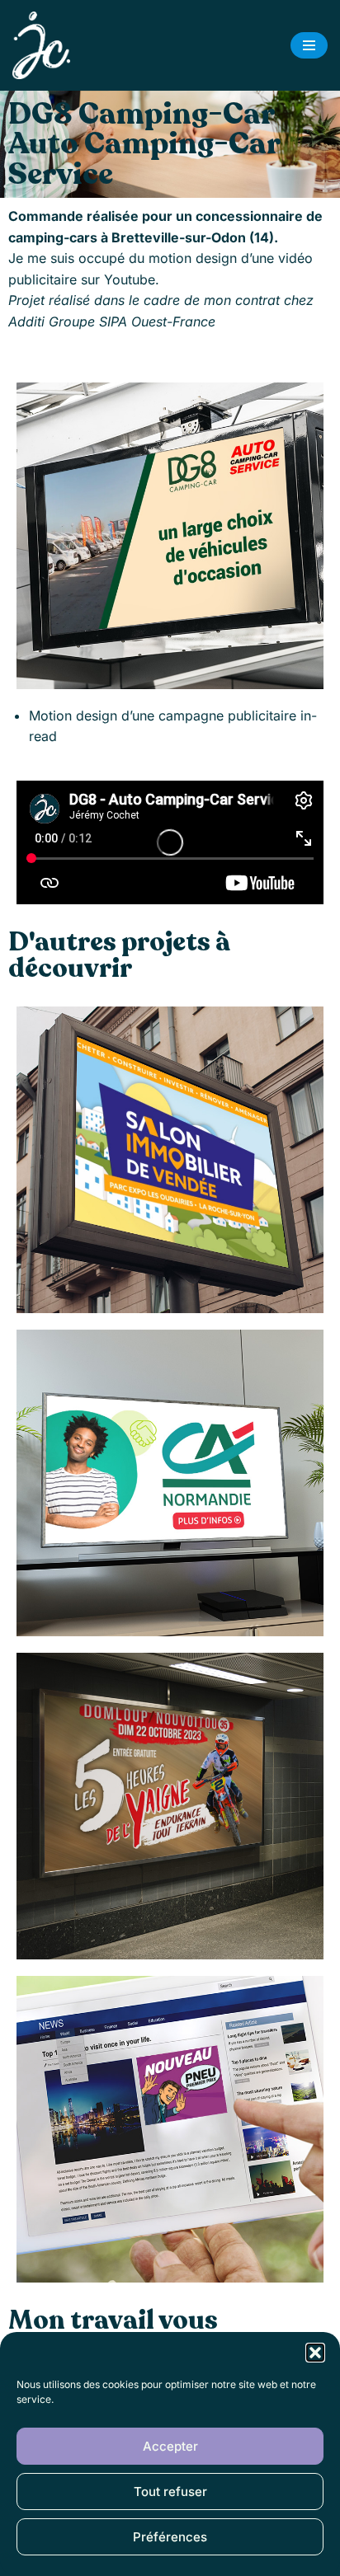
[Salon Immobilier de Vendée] (170, 1160)
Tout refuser (170, 2492)
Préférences (170, 2537)
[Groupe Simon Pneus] (170, 2129)
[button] (315, 2353)
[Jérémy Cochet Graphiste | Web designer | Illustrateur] (45, 45)
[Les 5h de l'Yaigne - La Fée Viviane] (170, 1806)
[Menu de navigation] (309, 45)
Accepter (170, 2446)
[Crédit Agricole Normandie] (170, 1483)
